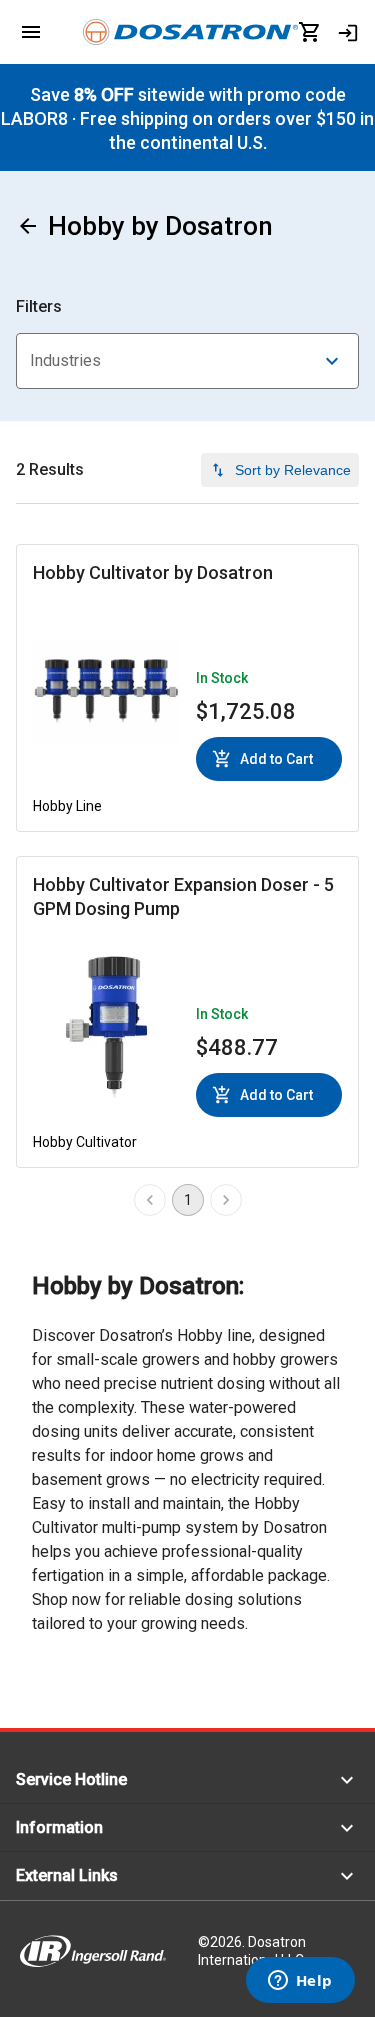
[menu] (31, 32)
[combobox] (187, 361)
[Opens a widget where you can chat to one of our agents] (300, 1982)
